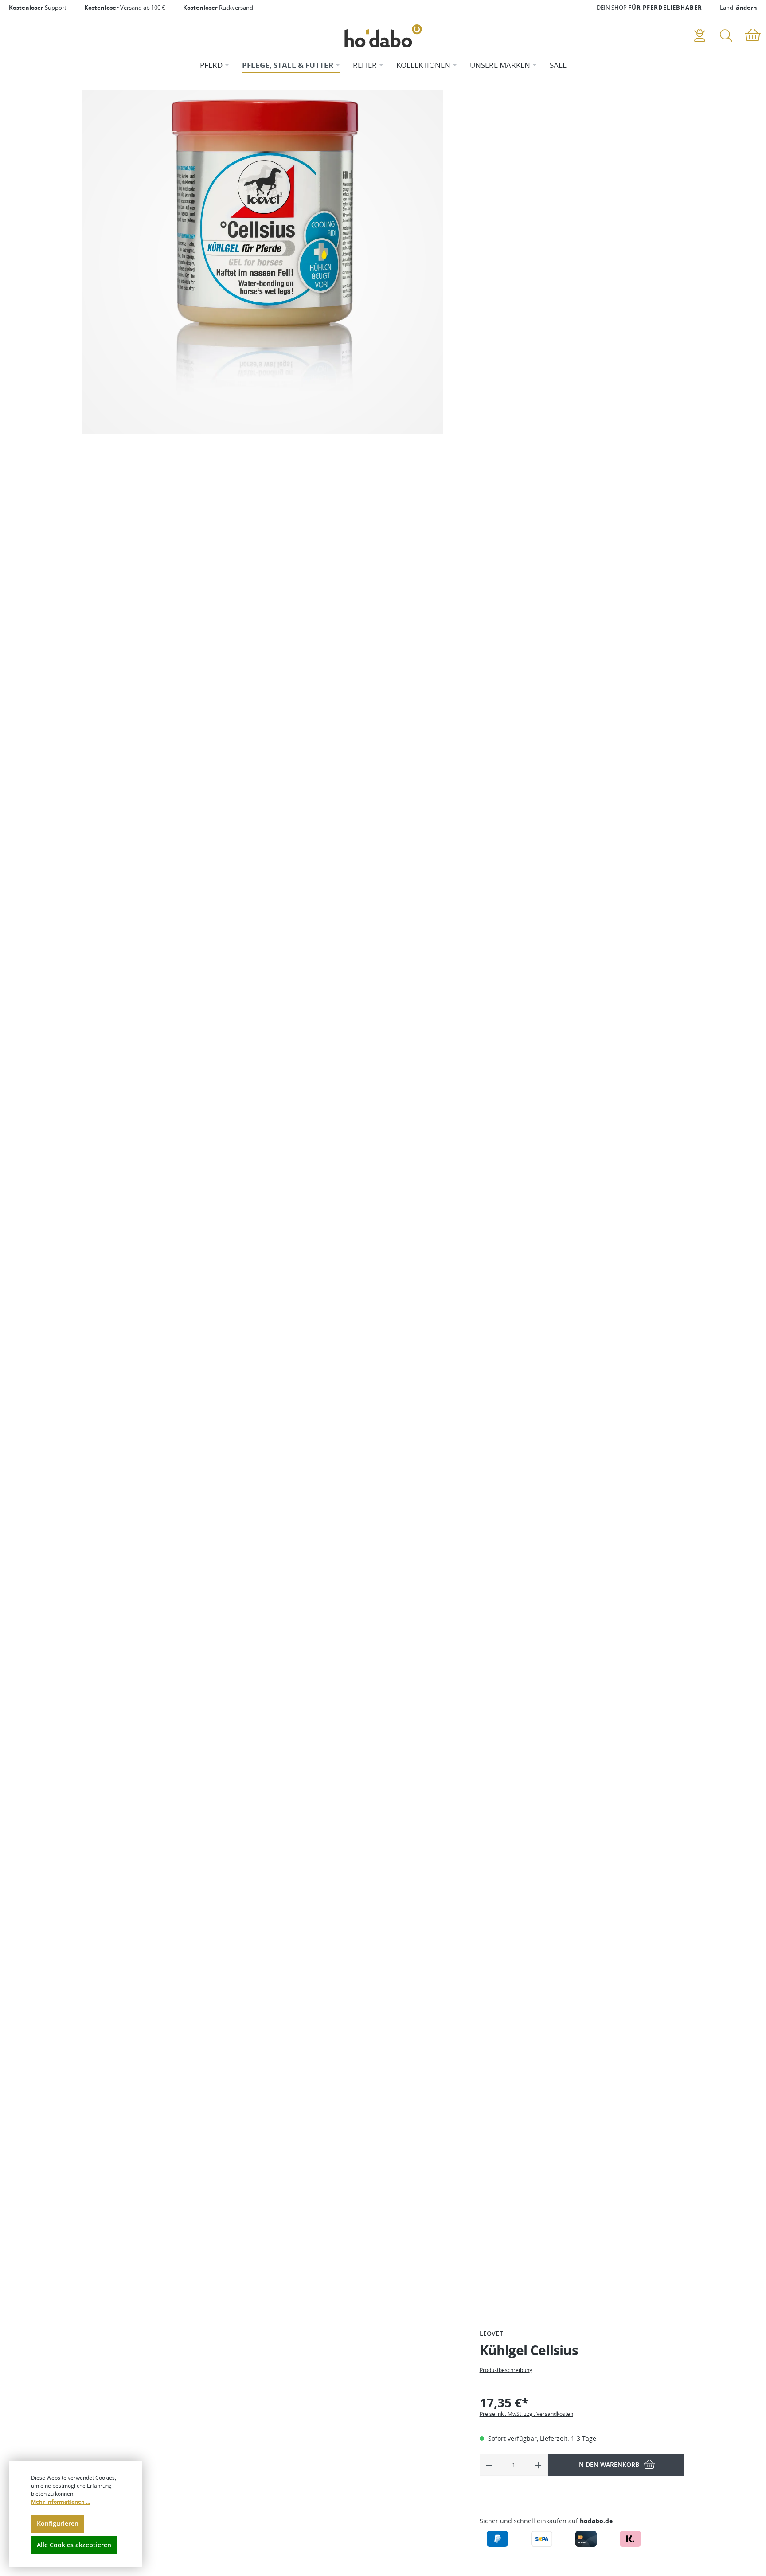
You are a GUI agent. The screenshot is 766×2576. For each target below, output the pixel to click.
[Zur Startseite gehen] (383, 36)
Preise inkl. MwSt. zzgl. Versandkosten (526, 2414)
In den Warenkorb (608, 2464)
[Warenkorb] (753, 36)
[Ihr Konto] (700, 36)
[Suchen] (726, 36)
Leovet (491, 2333)
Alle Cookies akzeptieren (74, 2545)
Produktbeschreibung (506, 2370)
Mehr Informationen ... (61, 2502)
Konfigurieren (58, 2523)
